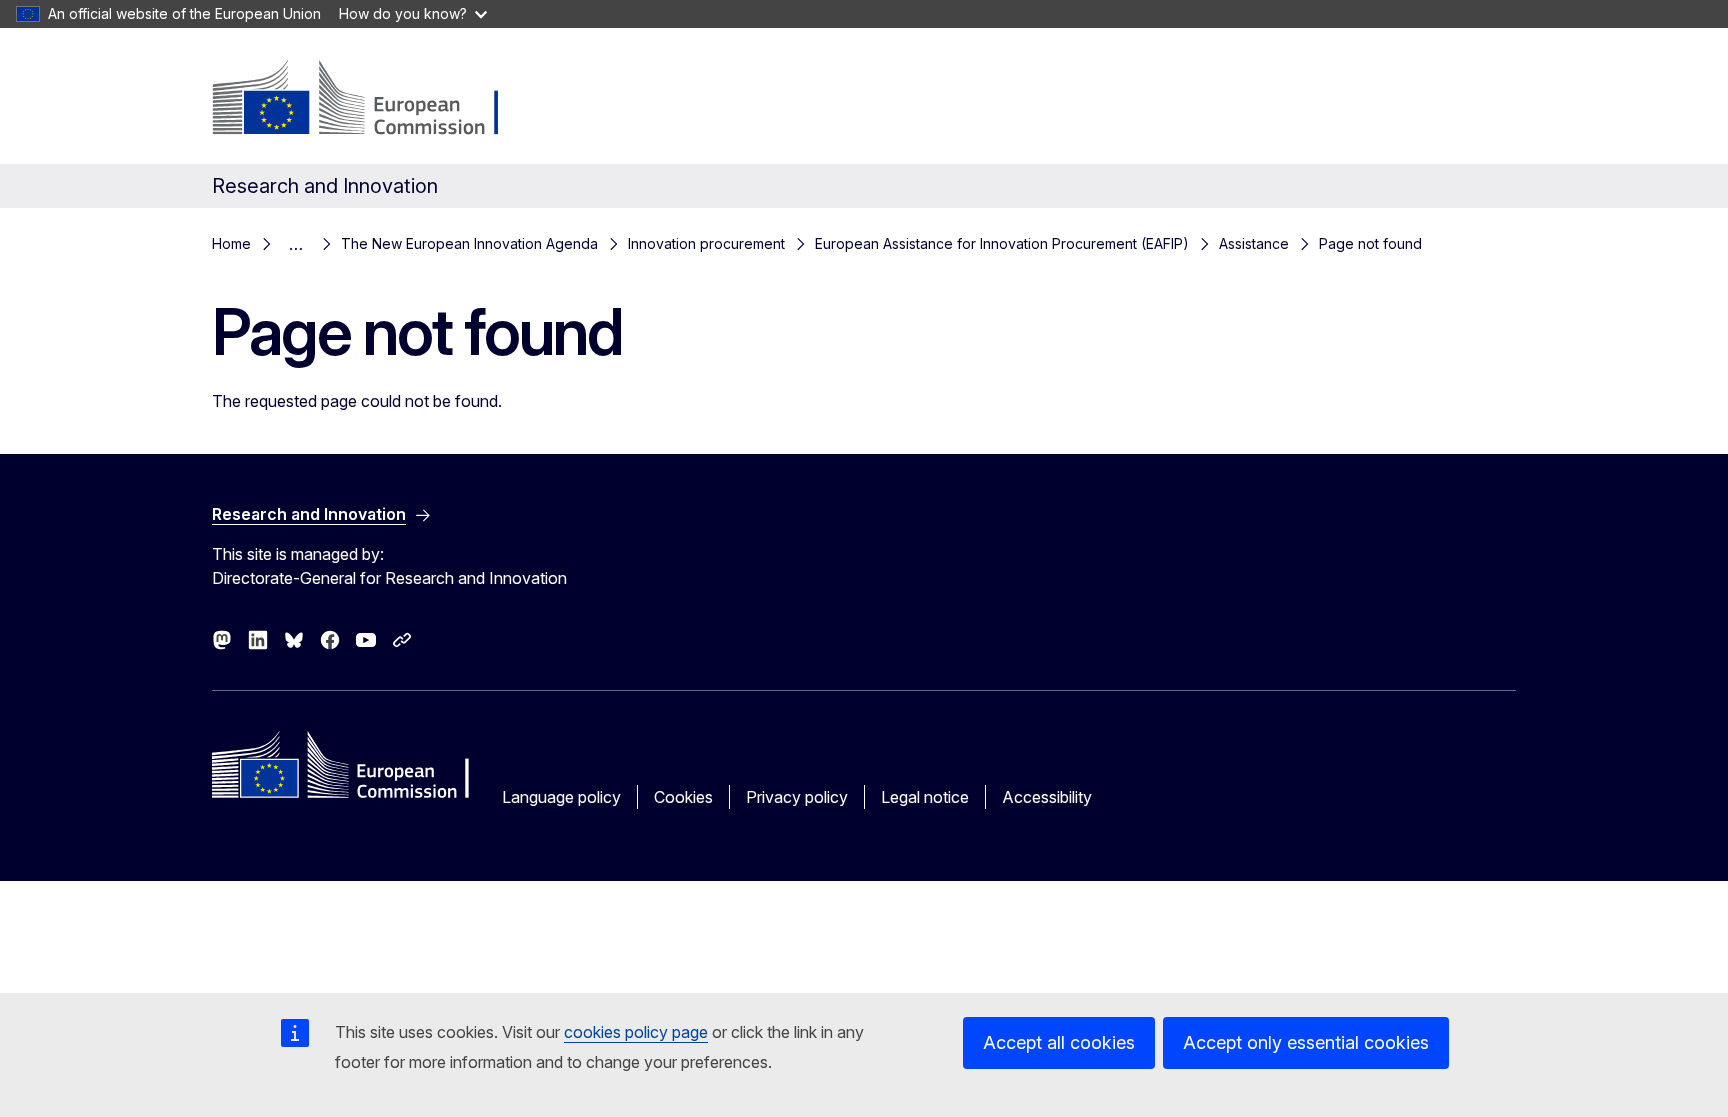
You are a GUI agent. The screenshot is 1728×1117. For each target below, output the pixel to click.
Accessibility (1047, 797)
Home (231, 243)
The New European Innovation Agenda (469, 243)
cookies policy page (636, 1032)
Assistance (1254, 243)
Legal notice (925, 797)
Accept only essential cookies (1306, 1042)
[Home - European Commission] (373, 100)
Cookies (683, 797)
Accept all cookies (1059, 1042)
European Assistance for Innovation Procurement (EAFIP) (1002, 243)
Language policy (561, 797)
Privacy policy (797, 797)
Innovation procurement (706, 243)
